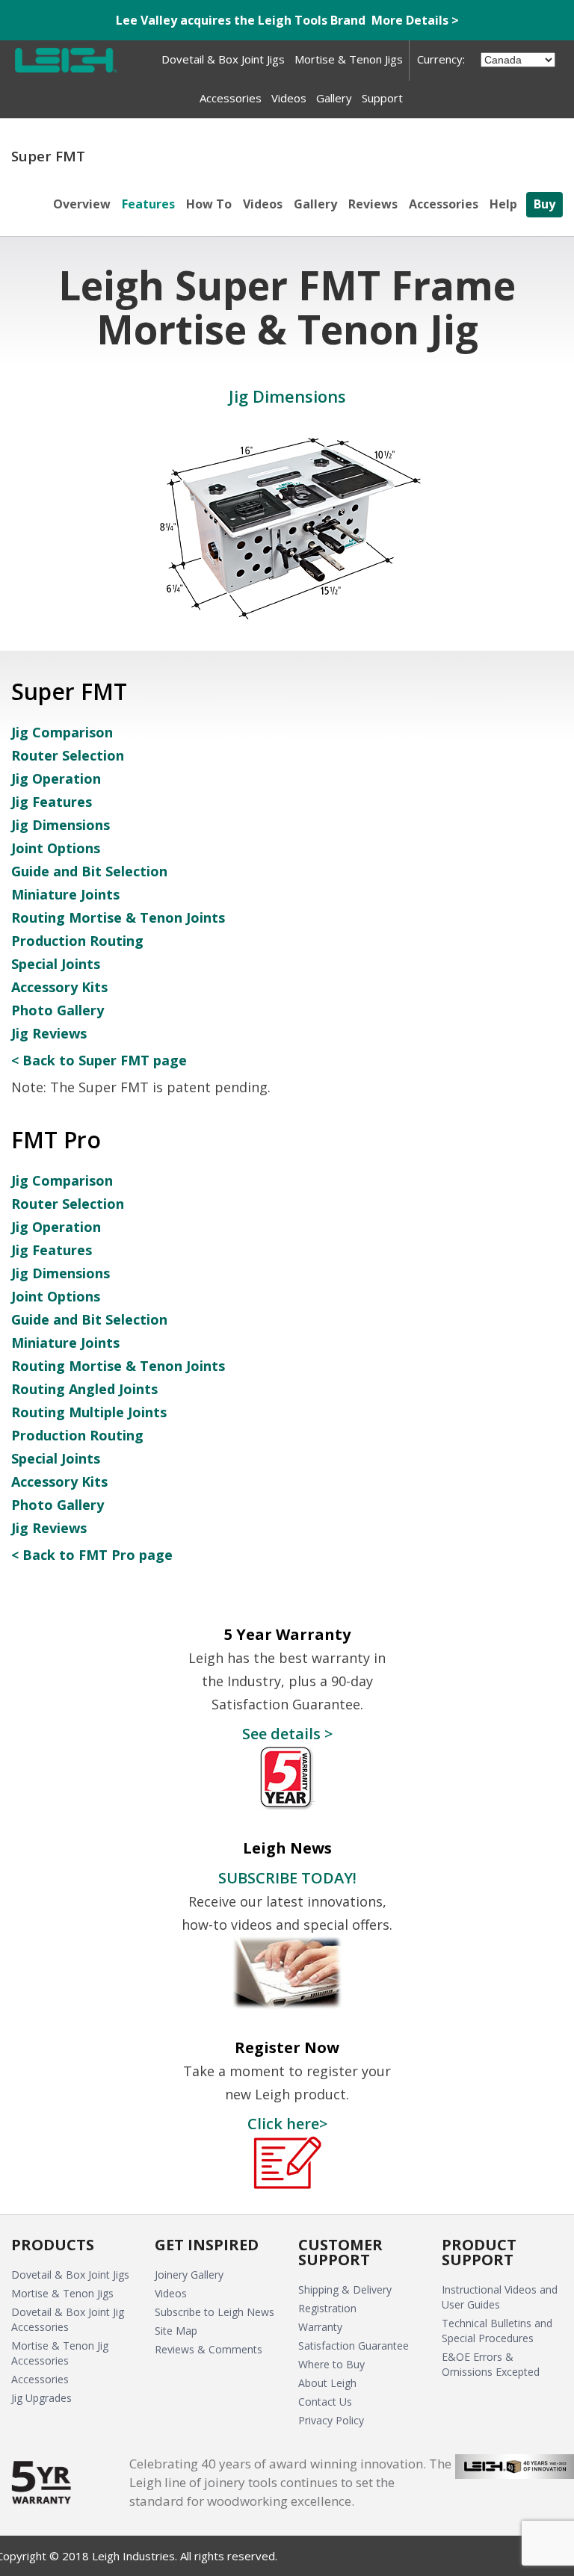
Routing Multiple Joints (89, 1412)
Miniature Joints (65, 894)
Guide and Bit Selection (89, 871)
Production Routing (77, 941)
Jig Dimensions (61, 825)
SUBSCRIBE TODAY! (287, 1877)
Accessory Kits (59, 987)
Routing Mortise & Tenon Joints (118, 917)
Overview (82, 204)
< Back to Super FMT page (99, 1060)
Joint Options (56, 848)
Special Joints (56, 964)
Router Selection (68, 755)
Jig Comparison (62, 732)
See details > (287, 1733)
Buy (544, 204)
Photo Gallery (58, 1010)
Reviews (373, 204)
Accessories (444, 204)
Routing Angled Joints (84, 1389)
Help (503, 204)
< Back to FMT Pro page (92, 1555)
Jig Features (52, 802)
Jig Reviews (49, 1033)
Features (148, 204)
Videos (263, 204)
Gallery (315, 204)
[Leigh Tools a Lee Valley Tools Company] (66, 60)
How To (209, 204)
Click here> (287, 2123)
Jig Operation (56, 778)
